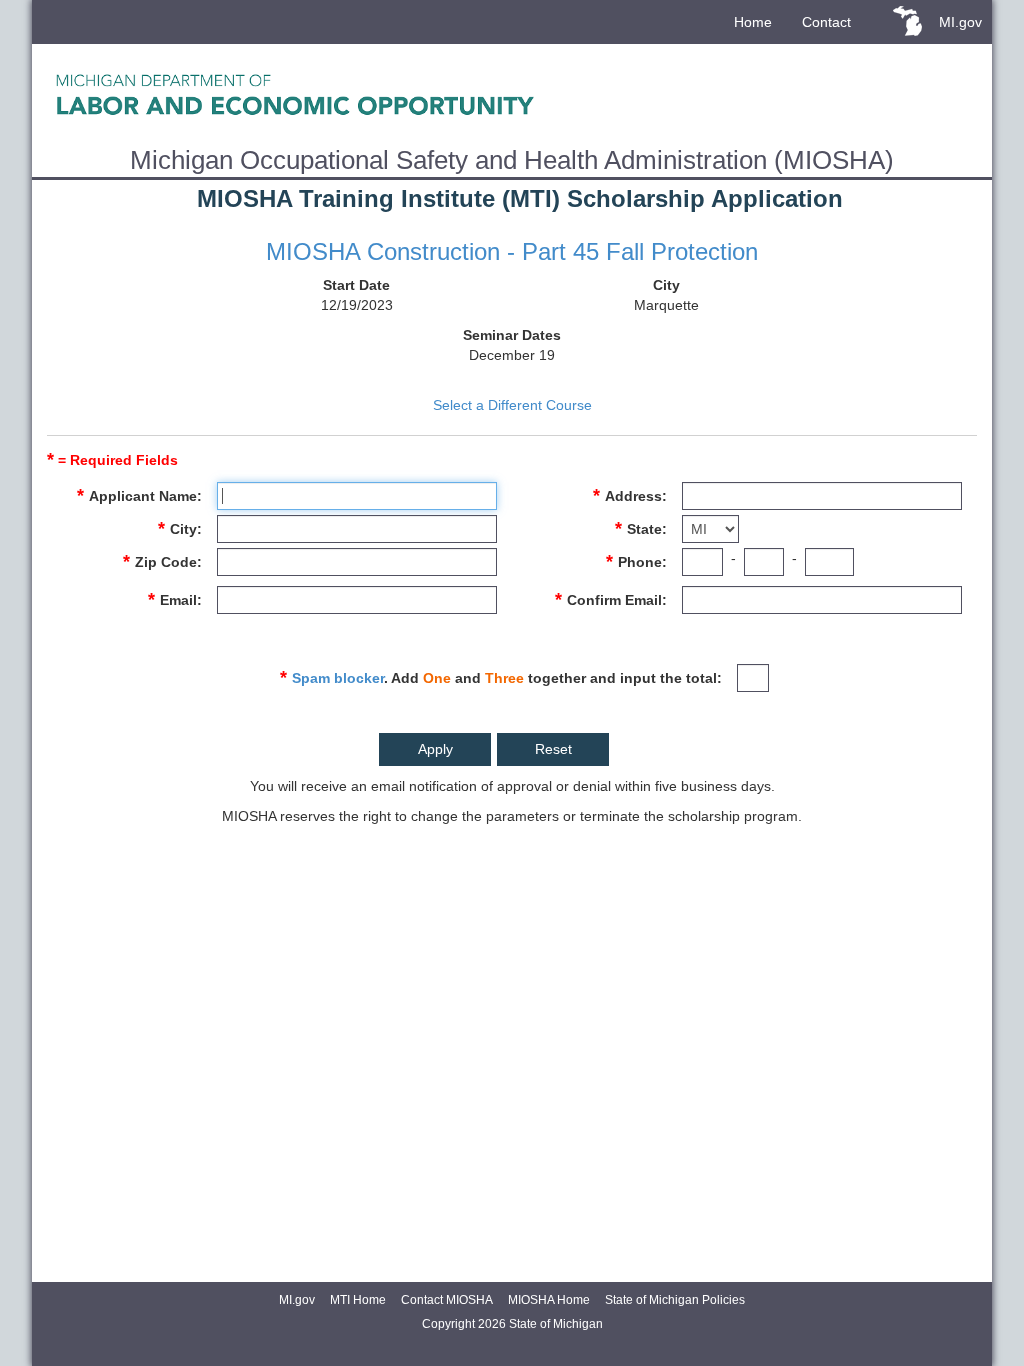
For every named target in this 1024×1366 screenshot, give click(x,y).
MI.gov (960, 22)
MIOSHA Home (549, 1300)
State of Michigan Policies (675, 1300)
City (183, 528)
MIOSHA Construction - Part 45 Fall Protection (512, 251)
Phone (640, 561)
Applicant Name (143, 495)
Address (633, 495)
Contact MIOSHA (447, 1300)
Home (753, 22)
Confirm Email (614, 599)
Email (178, 599)
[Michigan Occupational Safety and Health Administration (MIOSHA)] (512, 94)
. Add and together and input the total (504, 677)
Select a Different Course (512, 405)
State (644, 528)
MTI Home (358, 1300)
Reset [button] (553, 749)
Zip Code (166, 561)
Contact (826, 22)
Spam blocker (338, 678)
